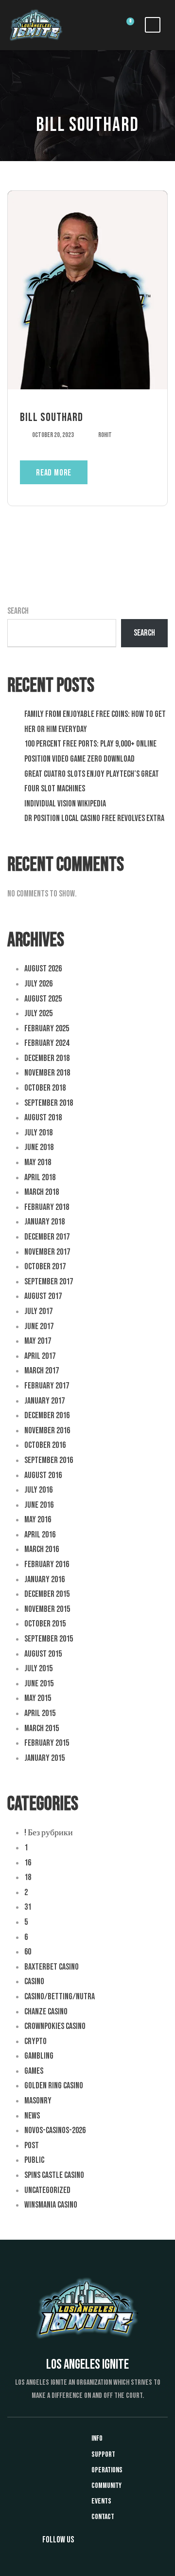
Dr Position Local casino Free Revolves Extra (94, 818)
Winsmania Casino (51, 2205)
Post (32, 2146)
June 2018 (39, 1147)
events (101, 2501)
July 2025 (38, 1014)
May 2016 (38, 1520)
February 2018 (47, 1207)
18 (28, 1877)
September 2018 (49, 1103)
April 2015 (40, 1713)
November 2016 (47, 1431)
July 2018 (38, 1133)
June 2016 (39, 1505)
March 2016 (42, 1549)
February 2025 (47, 1029)
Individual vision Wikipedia (65, 804)
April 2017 (40, 1356)
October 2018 (45, 1088)
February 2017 (47, 1386)
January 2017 (44, 1401)
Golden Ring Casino (54, 2086)
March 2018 (42, 1192)
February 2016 (47, 1564)
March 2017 (42, 1371)
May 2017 (38, 1341)
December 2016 (47, 1416)
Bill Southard (52, 417)
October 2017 (45, 1267)
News (32, 2116)
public (34, 2160)
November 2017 (47, 1252)
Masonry (38, 2101)
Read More (54, 473)
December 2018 (47, 1058)
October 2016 (45, 1445)
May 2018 (38, 1162)
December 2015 (47, 1594)
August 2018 (43, 1118)
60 (28, 1952)
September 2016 (49, 1460)
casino (34, 1982)
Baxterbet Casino (52, 1967)
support (103, 2455)
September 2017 (49, 1282)
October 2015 (45, 1624)
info (97, 2439)
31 (28, 1907)
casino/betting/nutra (60, 1997)
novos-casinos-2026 (55, 2130)
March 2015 (42, 1728)
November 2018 (47, 1073)
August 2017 (43, 1296)
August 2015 (43, 1654)
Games (34, 2071)
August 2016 (43, 1475)
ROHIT (105, 435)
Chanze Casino (46, 2012)
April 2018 (40, 1178)
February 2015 (47, 1743)
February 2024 (47, 1043)
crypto (35, 2041)
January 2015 (44, 1758)
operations (107, 2470)
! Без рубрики (49, 1833)
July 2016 (38, 1490)
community (106, 2486)
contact (103, 2517)
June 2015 (39, 1684)
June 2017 (39, 1326)
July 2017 (38, 1311)
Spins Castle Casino (54, 2175)
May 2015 (38, 1698)
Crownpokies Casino (55, 2026)
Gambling (39, 2056)
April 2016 (40, 1535)
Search (18, 611)
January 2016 (44, 1580)
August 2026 (43, 969)
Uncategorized (47, 2190)
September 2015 (49, 1639)
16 (28, 1863)
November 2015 (47, 1609)
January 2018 (44, 1222)
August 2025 (43, 999)
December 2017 (47, 1237)
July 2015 (38, 1669)
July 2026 (38, 984)
